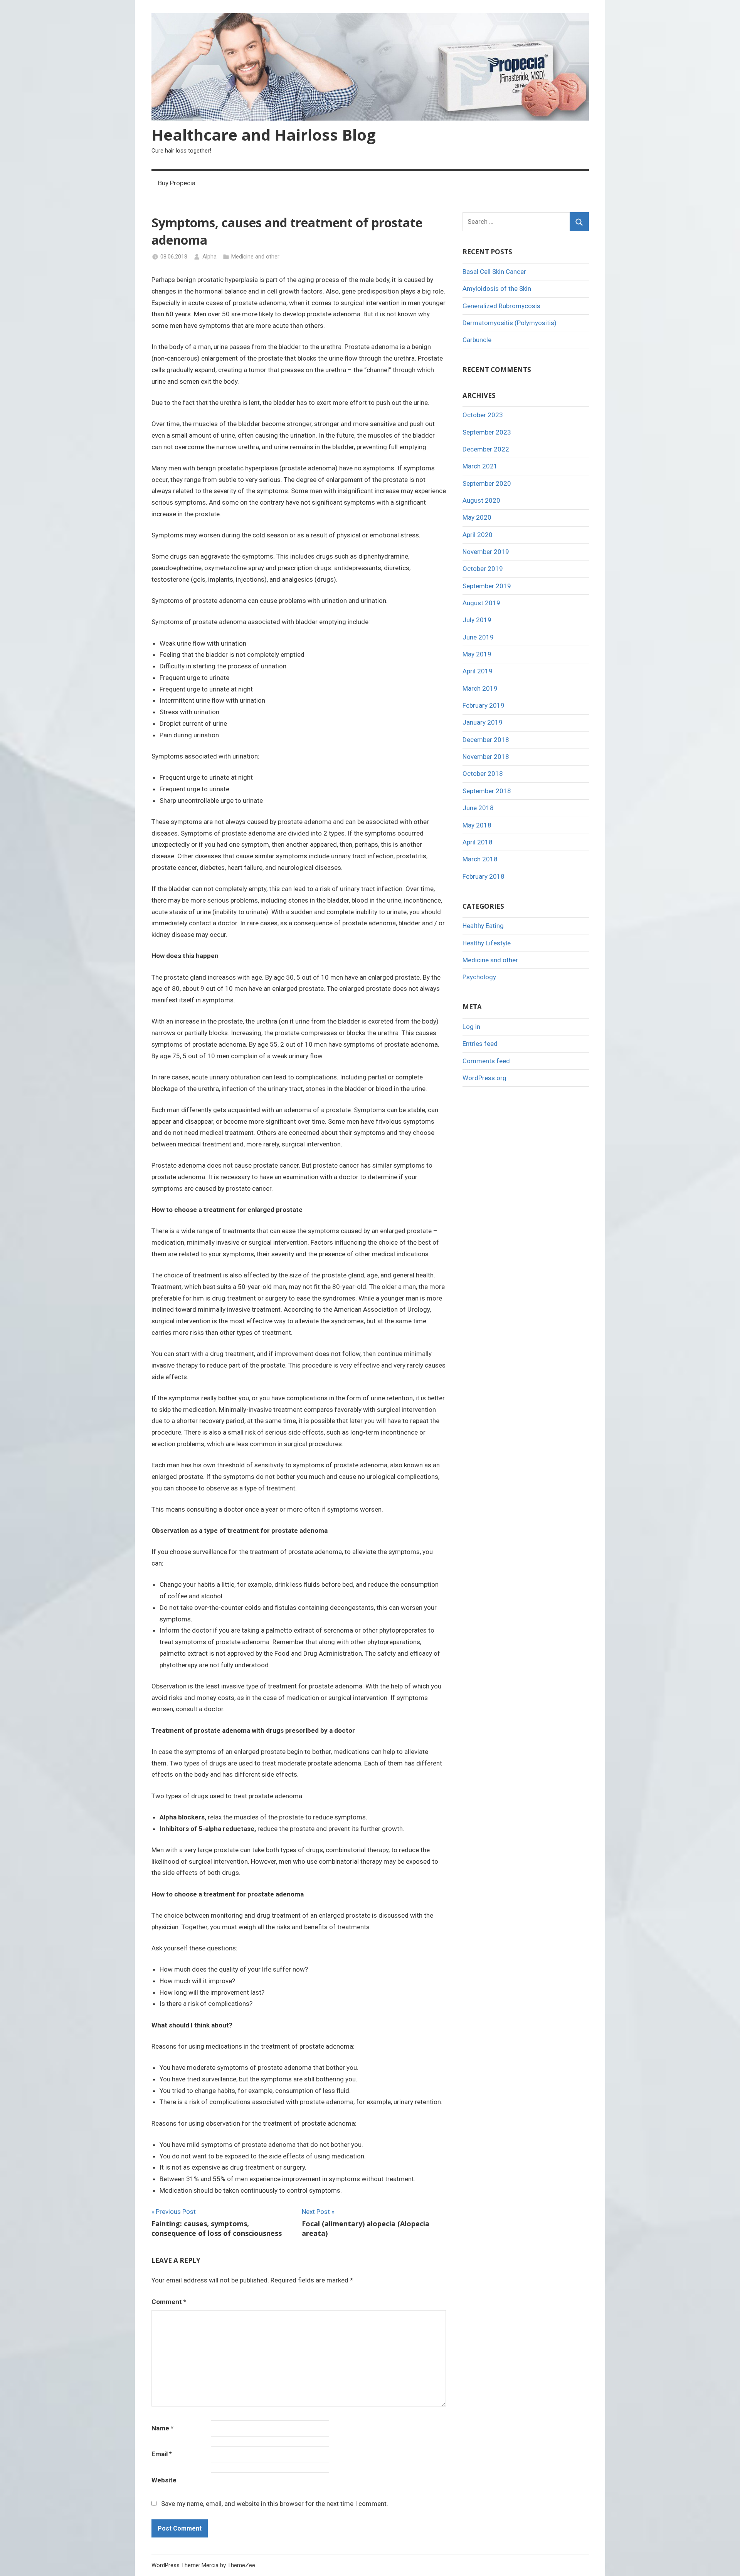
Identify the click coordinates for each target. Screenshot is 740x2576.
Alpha (209, 257)
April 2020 (478, 535)
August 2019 (481, 603)
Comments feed (486, 1061)
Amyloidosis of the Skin (497, 289)
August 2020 (481, 500)
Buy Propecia (177, 183)
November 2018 (486, 757)
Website (164, 2480)
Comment (169, 2302)
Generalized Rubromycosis (501, 306)
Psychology (479, 977)
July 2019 (477, 620)
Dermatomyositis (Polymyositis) (510, 323)
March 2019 (480, 688)
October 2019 (483, 569)
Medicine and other (255, 257)
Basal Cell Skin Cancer (494, 272)
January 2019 (483, 722)
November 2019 (486, 552)
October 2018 (483, 774)
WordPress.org (484, 1078)
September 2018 (487, 791)
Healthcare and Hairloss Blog (264, 135)
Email (162, 2454)
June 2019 (478, 637)
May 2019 (477, 654)
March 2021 (480, 466)
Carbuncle (477, 340)
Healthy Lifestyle (487, 943)
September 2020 (487, 483)
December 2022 (486, 449)
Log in (471, 1027)
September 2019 (487, 586)
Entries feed (480, 1044)
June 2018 (478, 808)
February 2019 (484, 705)
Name (162, 2428)
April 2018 (478, 842)
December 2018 (486, 740)
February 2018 (484, 876)
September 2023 (487, 432)
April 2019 (478, 671)
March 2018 (480, 859)
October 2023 (483, 415)
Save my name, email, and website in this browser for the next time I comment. (275, 2504)
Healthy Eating (483, 926)
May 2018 (477, 825)
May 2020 (477, 517)
